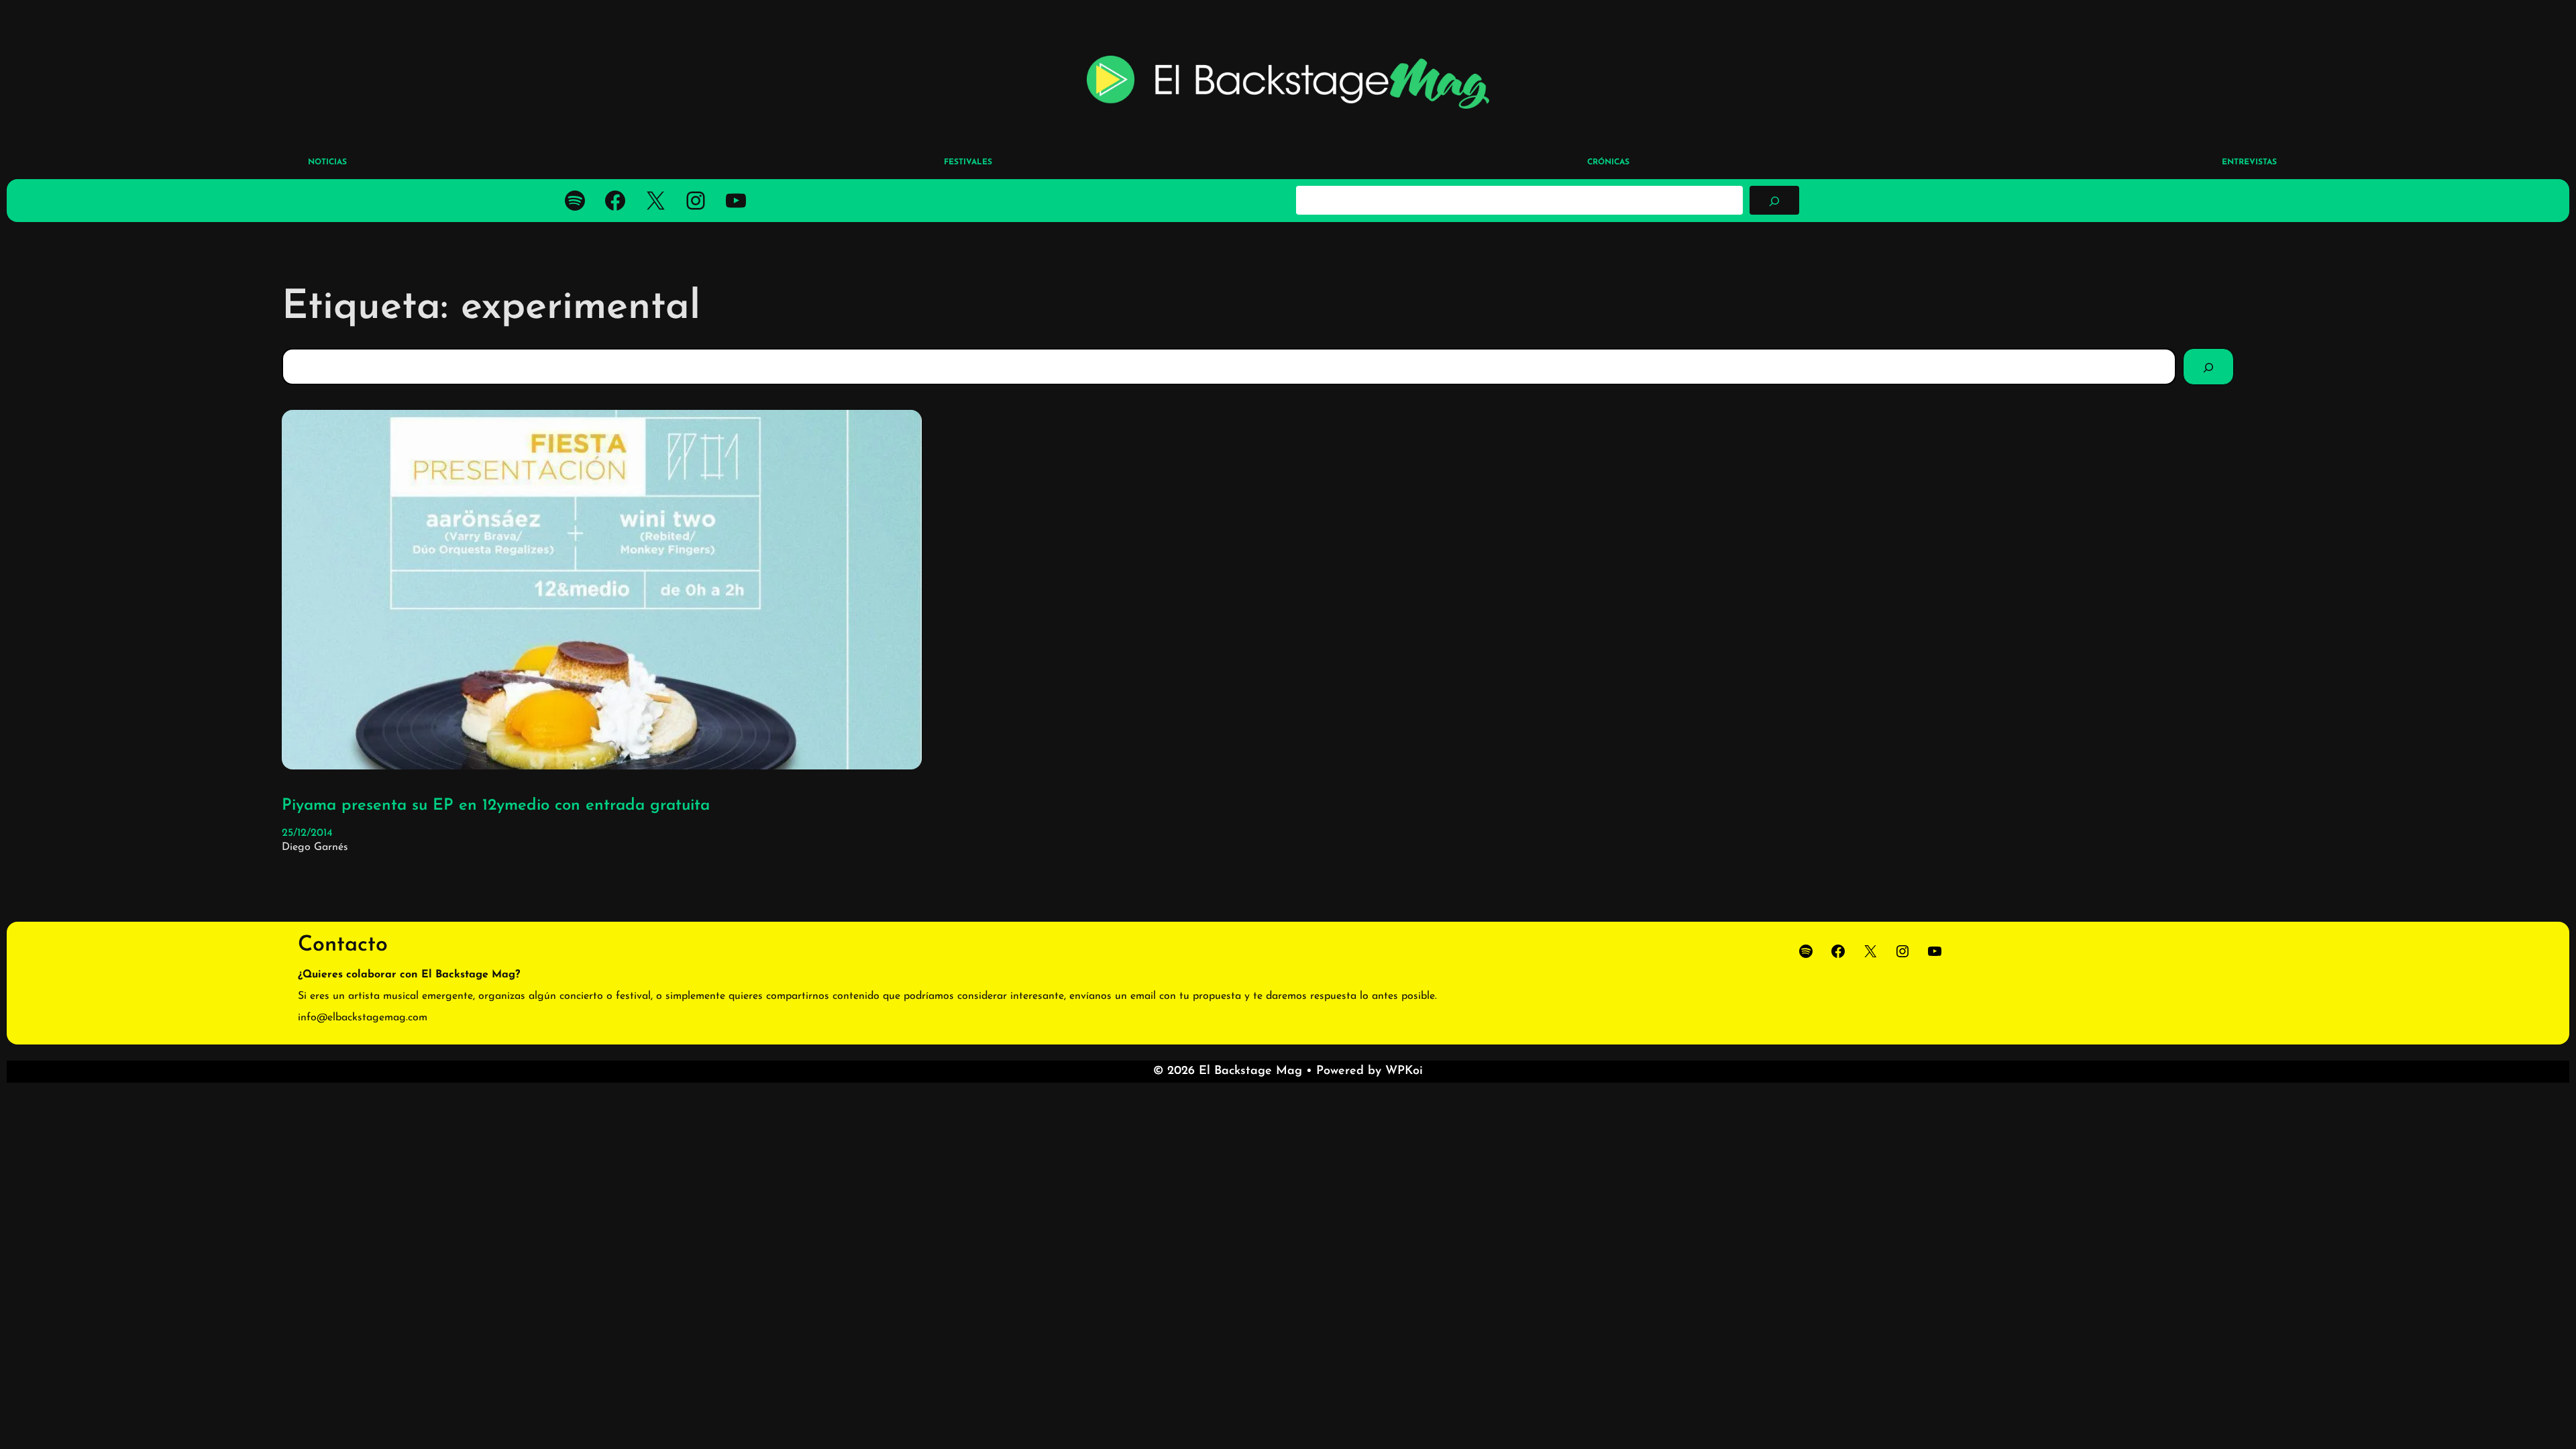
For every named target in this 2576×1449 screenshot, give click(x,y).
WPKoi (1404, 1071)
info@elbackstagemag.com (363, 1018)
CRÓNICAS (1608, 162)
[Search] (2208, 366)
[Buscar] (1774, 200)
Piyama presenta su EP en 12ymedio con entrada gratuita (496, 806)
